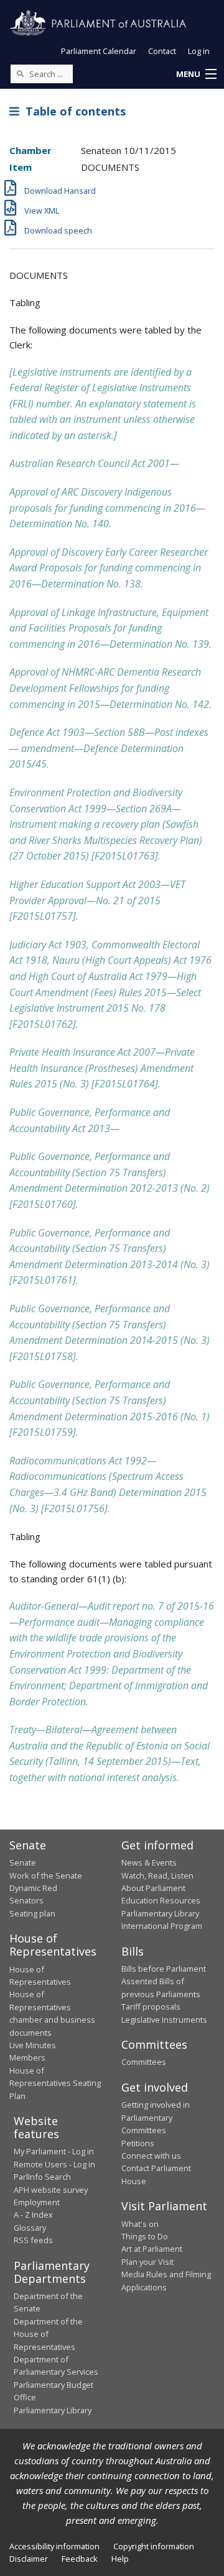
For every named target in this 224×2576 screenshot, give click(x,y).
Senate (23, 1862)
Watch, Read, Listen (157, 1875)
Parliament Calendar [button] (99, 51)
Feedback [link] (80, 2559)
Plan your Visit (147, 2262)
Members (27, 2057)
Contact (162, 51)
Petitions (138, 2143)
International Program (162, 1926)
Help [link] (120, 2559)
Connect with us (151, 2156)
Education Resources (161, 1900)
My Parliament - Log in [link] (54, 2151)
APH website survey (51, 2190)
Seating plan (32, 1913)
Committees (144, 2062)
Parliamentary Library (160, 1913)
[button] (196, 75)
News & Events (149, 1862)
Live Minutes (33, 2045)
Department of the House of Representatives (48, 2334)
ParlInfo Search (42, 2177)
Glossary (30, 2228)
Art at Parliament (152, 2249)
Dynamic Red (33, 1888)
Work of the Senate (46, 1875)
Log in (199, 51)
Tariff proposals (151, 2007)
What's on (140, 2224)
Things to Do (145, 2236)
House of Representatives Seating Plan (55, 2083)
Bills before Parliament (164, 1969)
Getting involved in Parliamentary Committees (156, 2117)
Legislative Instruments (164, 2020)
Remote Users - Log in (54, 2164)
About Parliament (153, 1888)
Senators (26, 1900)
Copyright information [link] (154, 2546)
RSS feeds (33, 2240)
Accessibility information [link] (54, 2546)
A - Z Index (33, 2215)
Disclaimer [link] (29, 2559)
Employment (37, 2202)
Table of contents (72, 111)
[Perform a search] (20, 73)
